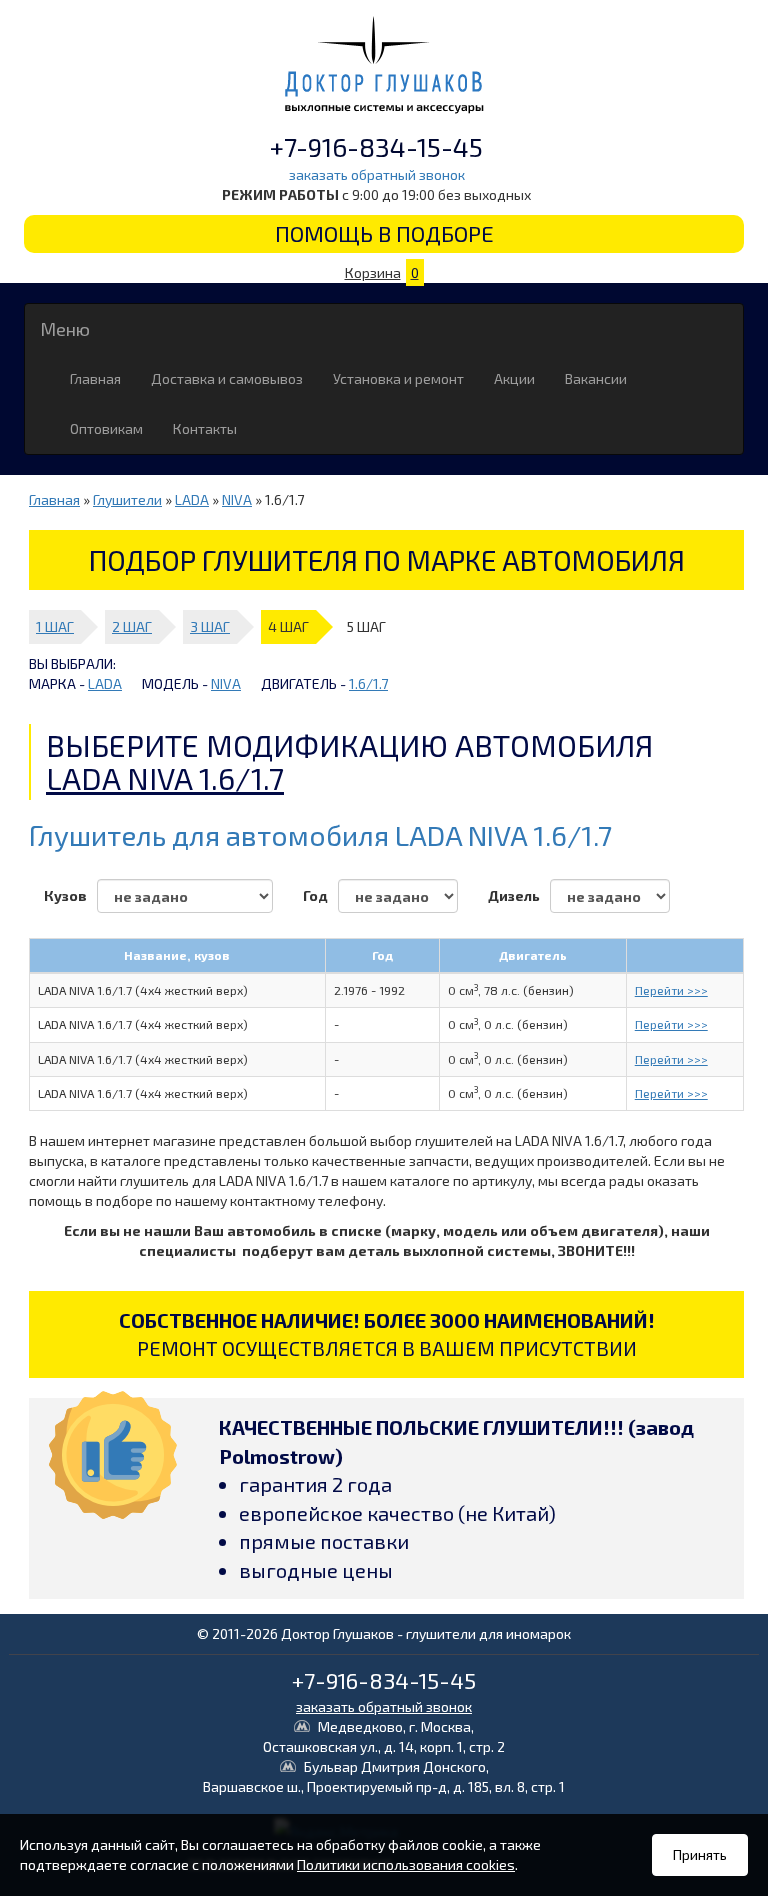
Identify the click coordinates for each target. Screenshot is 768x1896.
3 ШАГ (210, 626)
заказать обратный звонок (377, 174)
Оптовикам (106, 428)
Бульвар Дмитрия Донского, (384, 1776)
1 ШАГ (55, 626)
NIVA (237, 499)
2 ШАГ (132, 626)
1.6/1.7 (368, 683)
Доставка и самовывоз (227, 378)
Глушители (127, 499)
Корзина (382, 272)
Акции (514, 378)
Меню (65, 329)
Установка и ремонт (398, 378)
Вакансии (596, 378)
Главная (95, 378)
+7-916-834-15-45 (376, 146)
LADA (192, 499)
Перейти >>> (671, 990)
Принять (700, 1854)
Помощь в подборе (384, 233)
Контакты (205, 428)
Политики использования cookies (406, 1864)
